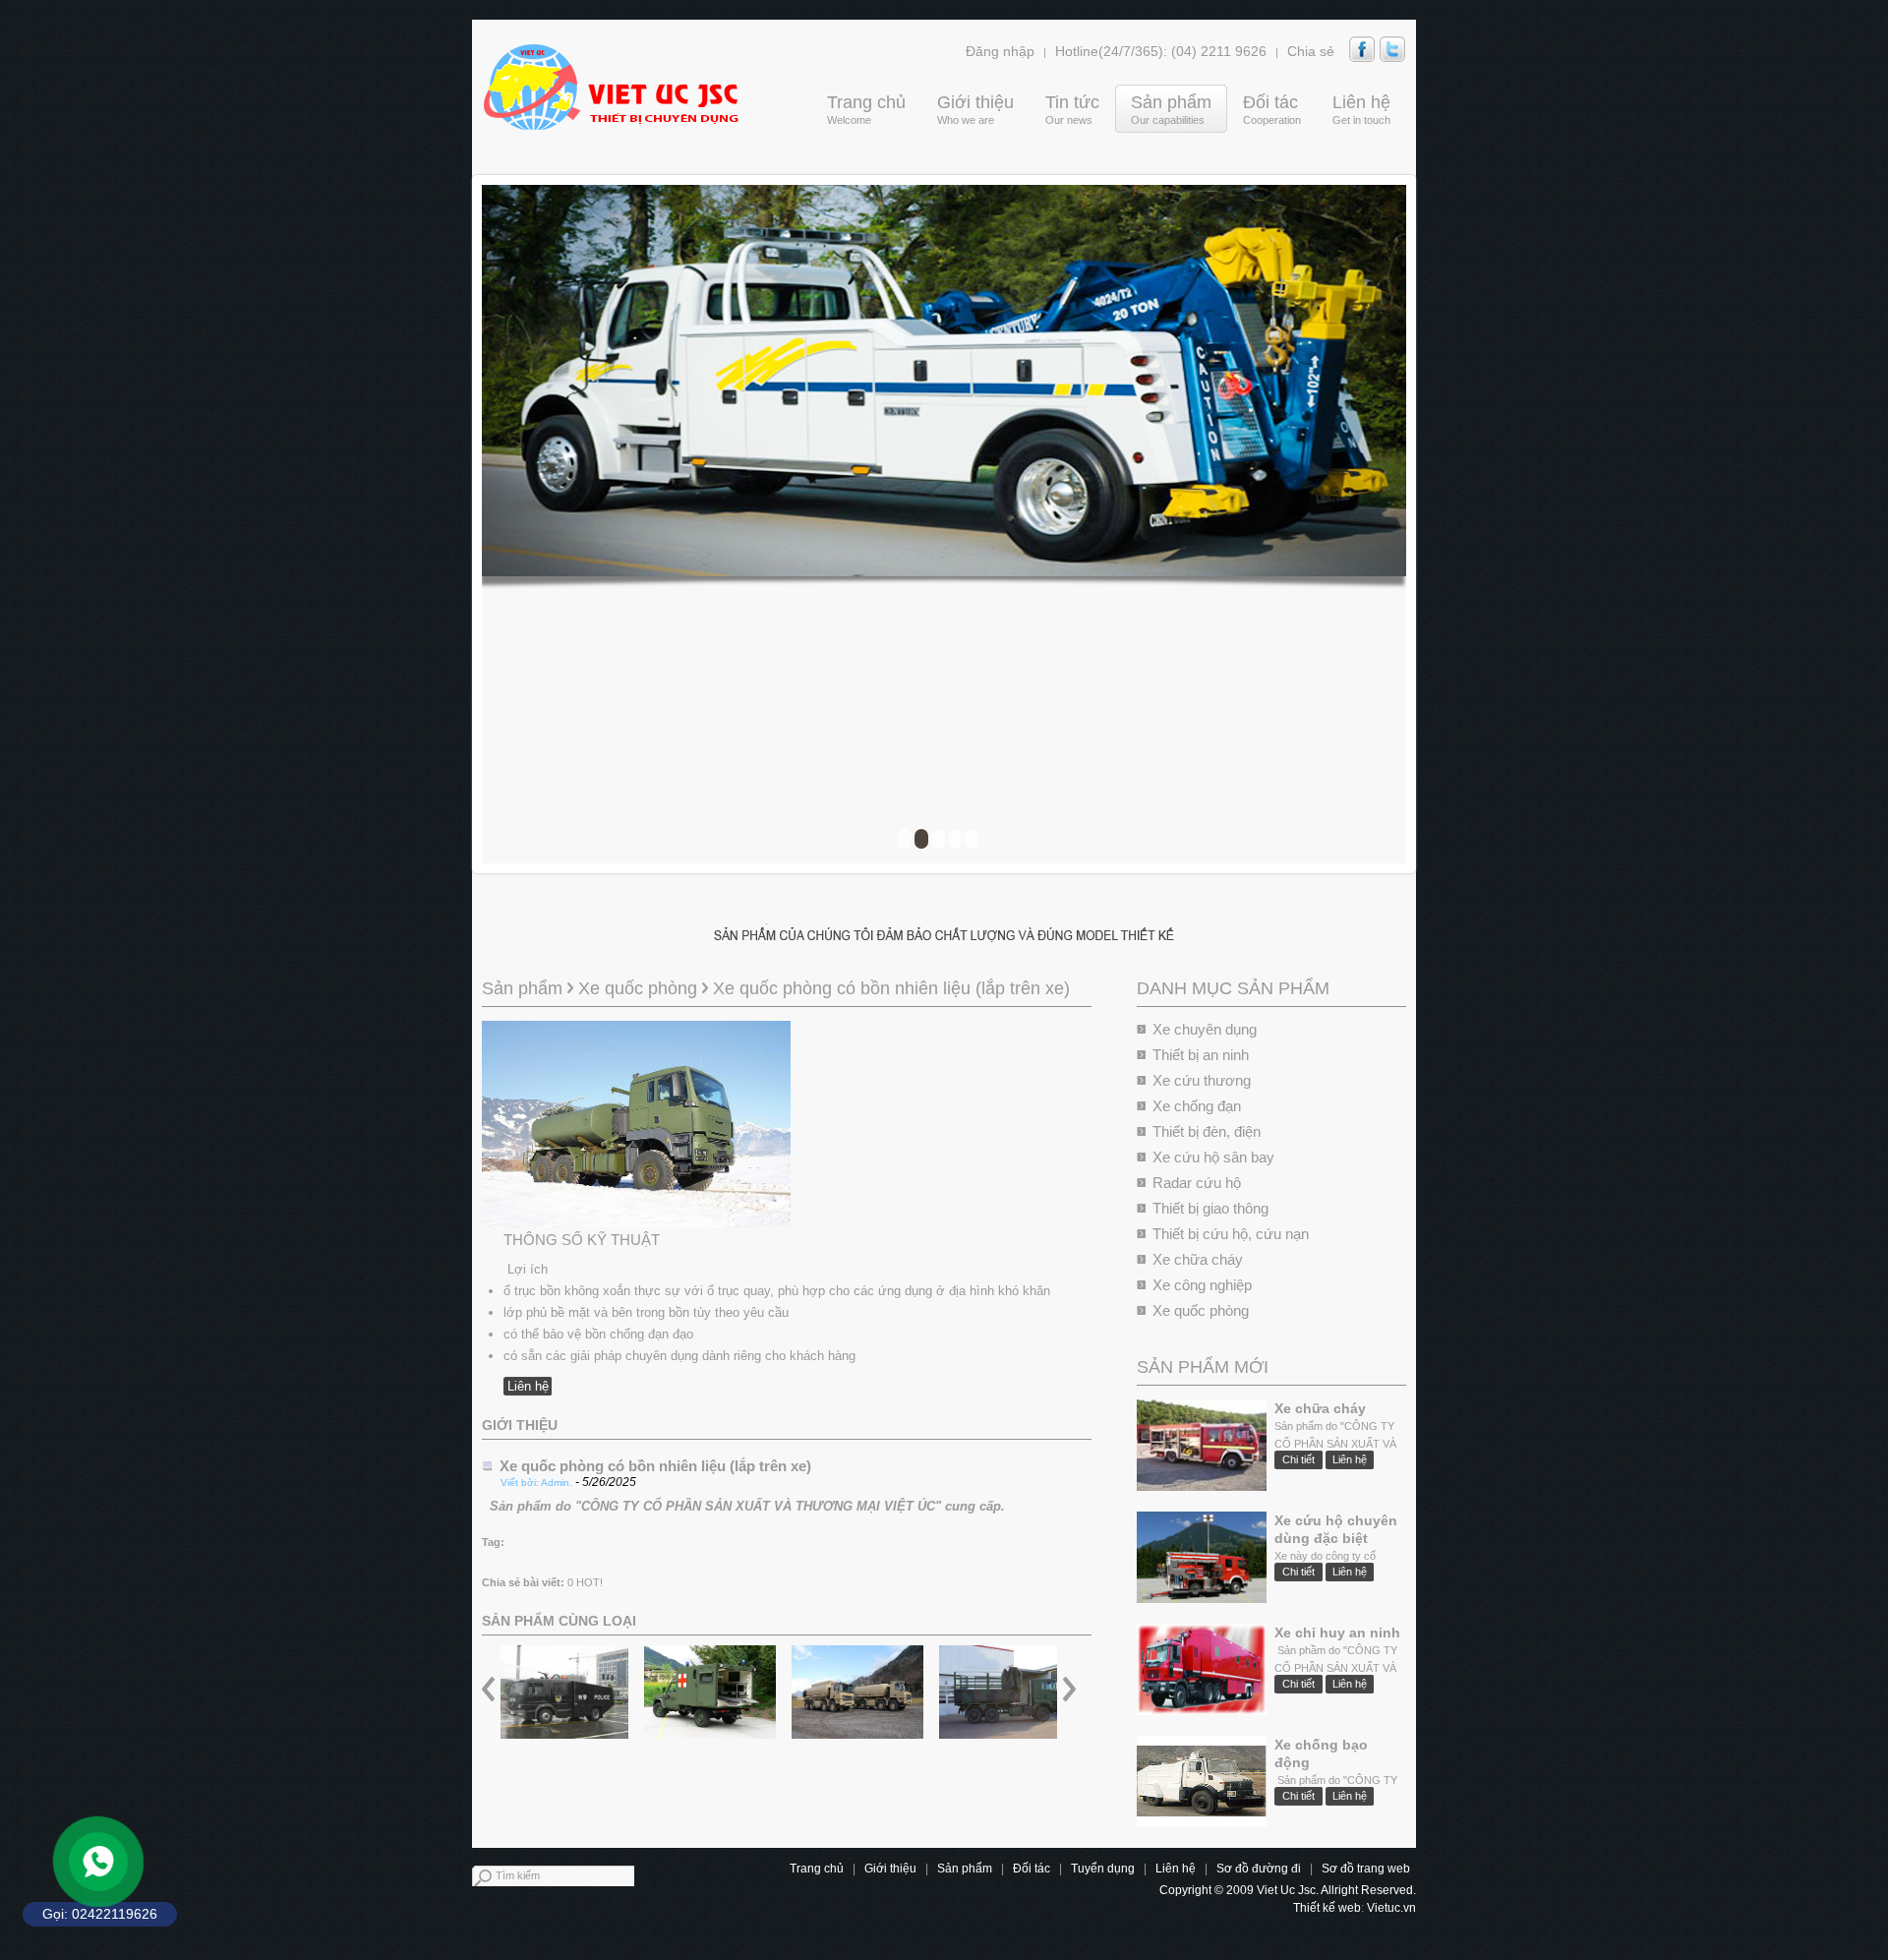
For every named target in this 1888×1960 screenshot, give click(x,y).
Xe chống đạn (1197, 1106)
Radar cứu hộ (1197, 1183)
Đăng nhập (1000, 51)
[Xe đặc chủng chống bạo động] (562, 1692)
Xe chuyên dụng (1205, 1029)
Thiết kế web (1327, 1908)
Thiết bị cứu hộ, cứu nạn (1231, 1234)
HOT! (590, 1582)
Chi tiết (1298, 1459)
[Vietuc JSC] (610, 87)
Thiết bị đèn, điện (1207, 1131)
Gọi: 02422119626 (100, 1914)
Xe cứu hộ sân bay (1213, 1157)
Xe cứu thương (1202, 1080)
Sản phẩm (525, 988)
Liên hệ (528, 1386)
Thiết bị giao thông (1210, 1208)
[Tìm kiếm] (647, 1878)
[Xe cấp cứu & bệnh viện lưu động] (710, 1692)
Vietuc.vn (1391, 1908)
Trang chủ (817, 1869)
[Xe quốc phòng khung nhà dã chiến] (1005, 1692)
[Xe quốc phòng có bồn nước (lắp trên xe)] (857, 1692)
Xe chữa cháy (1198, 1259)
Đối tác (1032, 1869)
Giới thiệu (890, 1869)
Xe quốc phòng (1201, 1310)
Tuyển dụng (1103, 1869)
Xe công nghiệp (1202, 1285)
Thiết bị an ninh (1201, 1055)
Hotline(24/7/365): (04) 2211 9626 (1161, 51)
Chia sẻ (1311, 51)
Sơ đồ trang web (1366, 1869)
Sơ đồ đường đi (1259, 1869)
